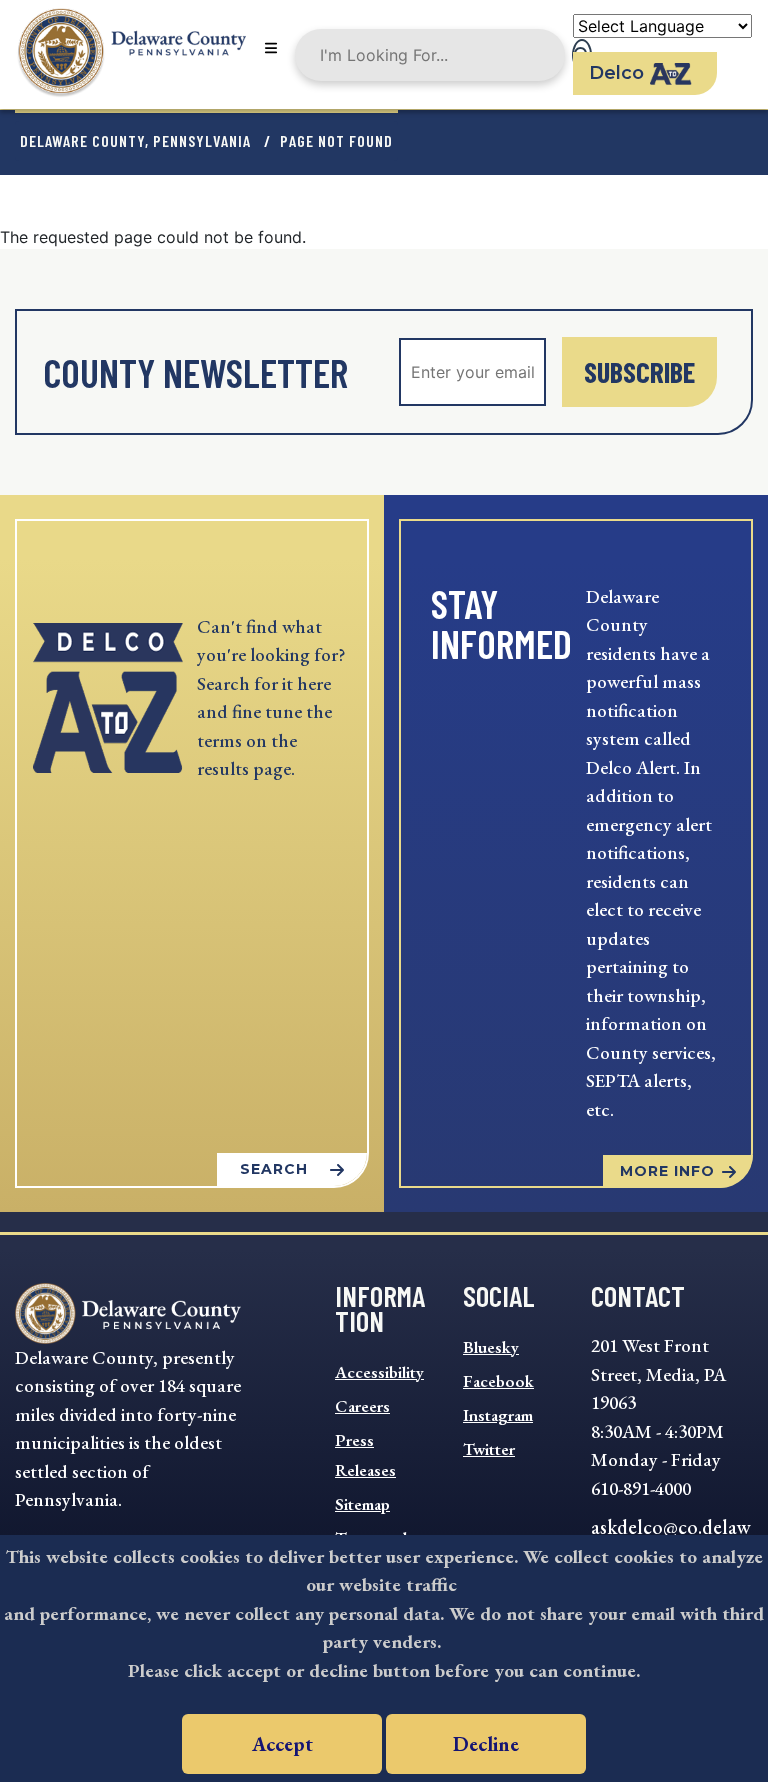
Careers (362, 1406)
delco (616, 73)
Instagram (498, 1415)
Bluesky (491, 1347)
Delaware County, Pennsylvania (135, 140)
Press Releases (365, 1455)
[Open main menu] (271, 49)
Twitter (489, 1449)
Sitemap (362, 1504)
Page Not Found (336, 140)
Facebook (498, 1381)
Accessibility (379, 1372)
